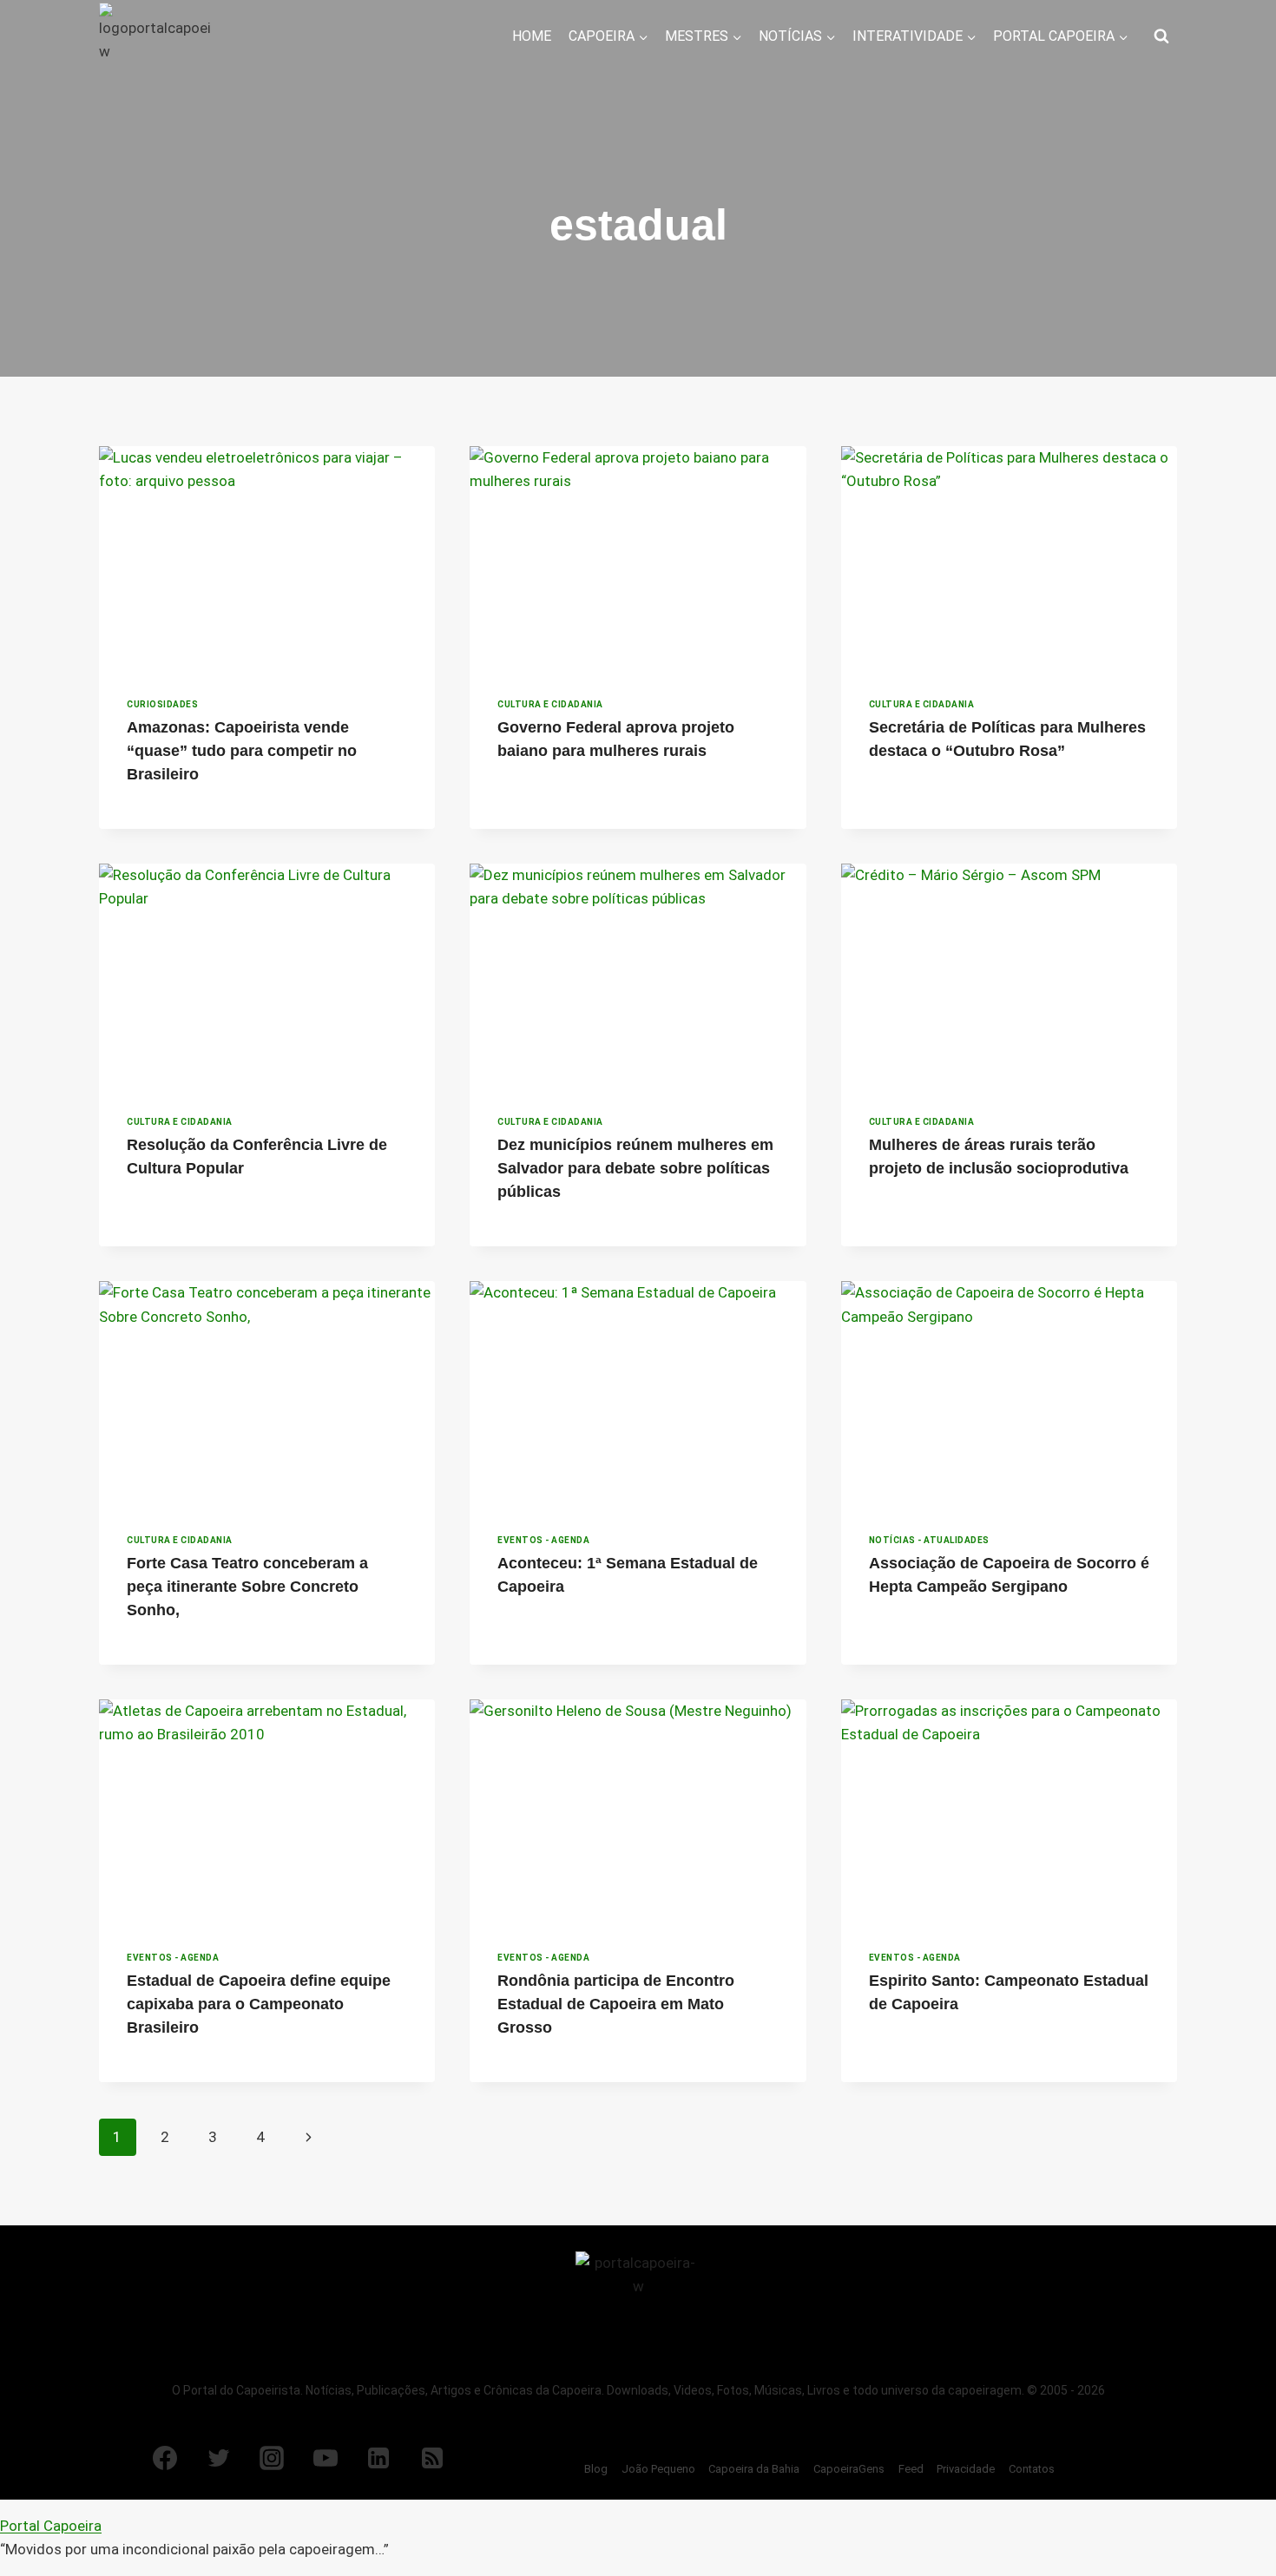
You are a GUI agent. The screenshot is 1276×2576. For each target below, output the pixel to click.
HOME (532, 36)
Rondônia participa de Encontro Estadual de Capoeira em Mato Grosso (616, 2004)
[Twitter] (219, 2458)
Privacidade (966, 2469)
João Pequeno (658, 2469)
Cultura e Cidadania (550, 704)
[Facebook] (165, 2458)
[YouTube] (326, 2458)
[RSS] (432, 2458)
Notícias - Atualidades (929, 1540)
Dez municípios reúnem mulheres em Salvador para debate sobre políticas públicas (635, 1168)
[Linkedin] (378, 2458)
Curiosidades (162, 704)
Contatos (1032, 2469)
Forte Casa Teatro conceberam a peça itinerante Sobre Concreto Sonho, (247, 1587)
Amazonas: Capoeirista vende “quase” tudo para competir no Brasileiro (242, 751)
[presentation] (267, 558)
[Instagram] (272, 2458)
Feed (911, 2469)
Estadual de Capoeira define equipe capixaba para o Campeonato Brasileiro (259, 2004)
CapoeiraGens (849, 2469)
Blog (596, 2469)
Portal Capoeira (51, 2526)
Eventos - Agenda (543, 1540)
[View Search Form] (1161, 36)
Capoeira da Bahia (754, 2469)
